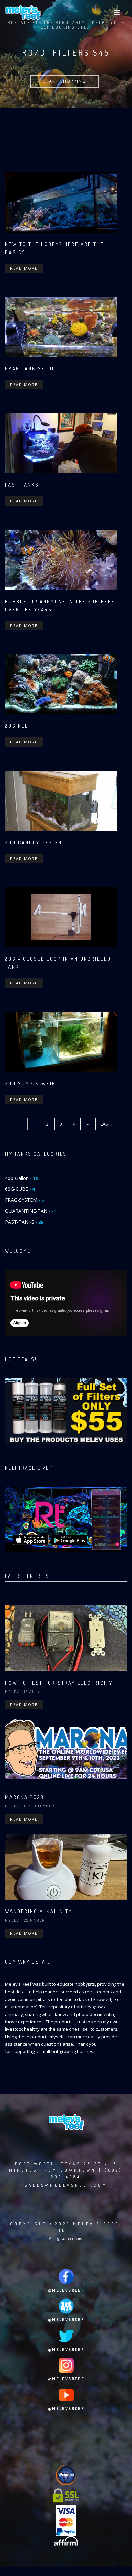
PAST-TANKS (24, 1222)
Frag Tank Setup (30, 369)
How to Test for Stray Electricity (59, 1683)
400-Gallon (21, 1178)
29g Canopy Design (34, 842)
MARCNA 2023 (25, 1797)
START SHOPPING (65, 81)
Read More (24, 268)
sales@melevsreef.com (66, 2185)
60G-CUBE (20, 1189)
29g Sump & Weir (30, 1084)
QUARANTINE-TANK (31, 1211)
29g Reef (18, 726)
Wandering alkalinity (39, 1911)
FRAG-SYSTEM (24, 1200)
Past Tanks (22, 485)
